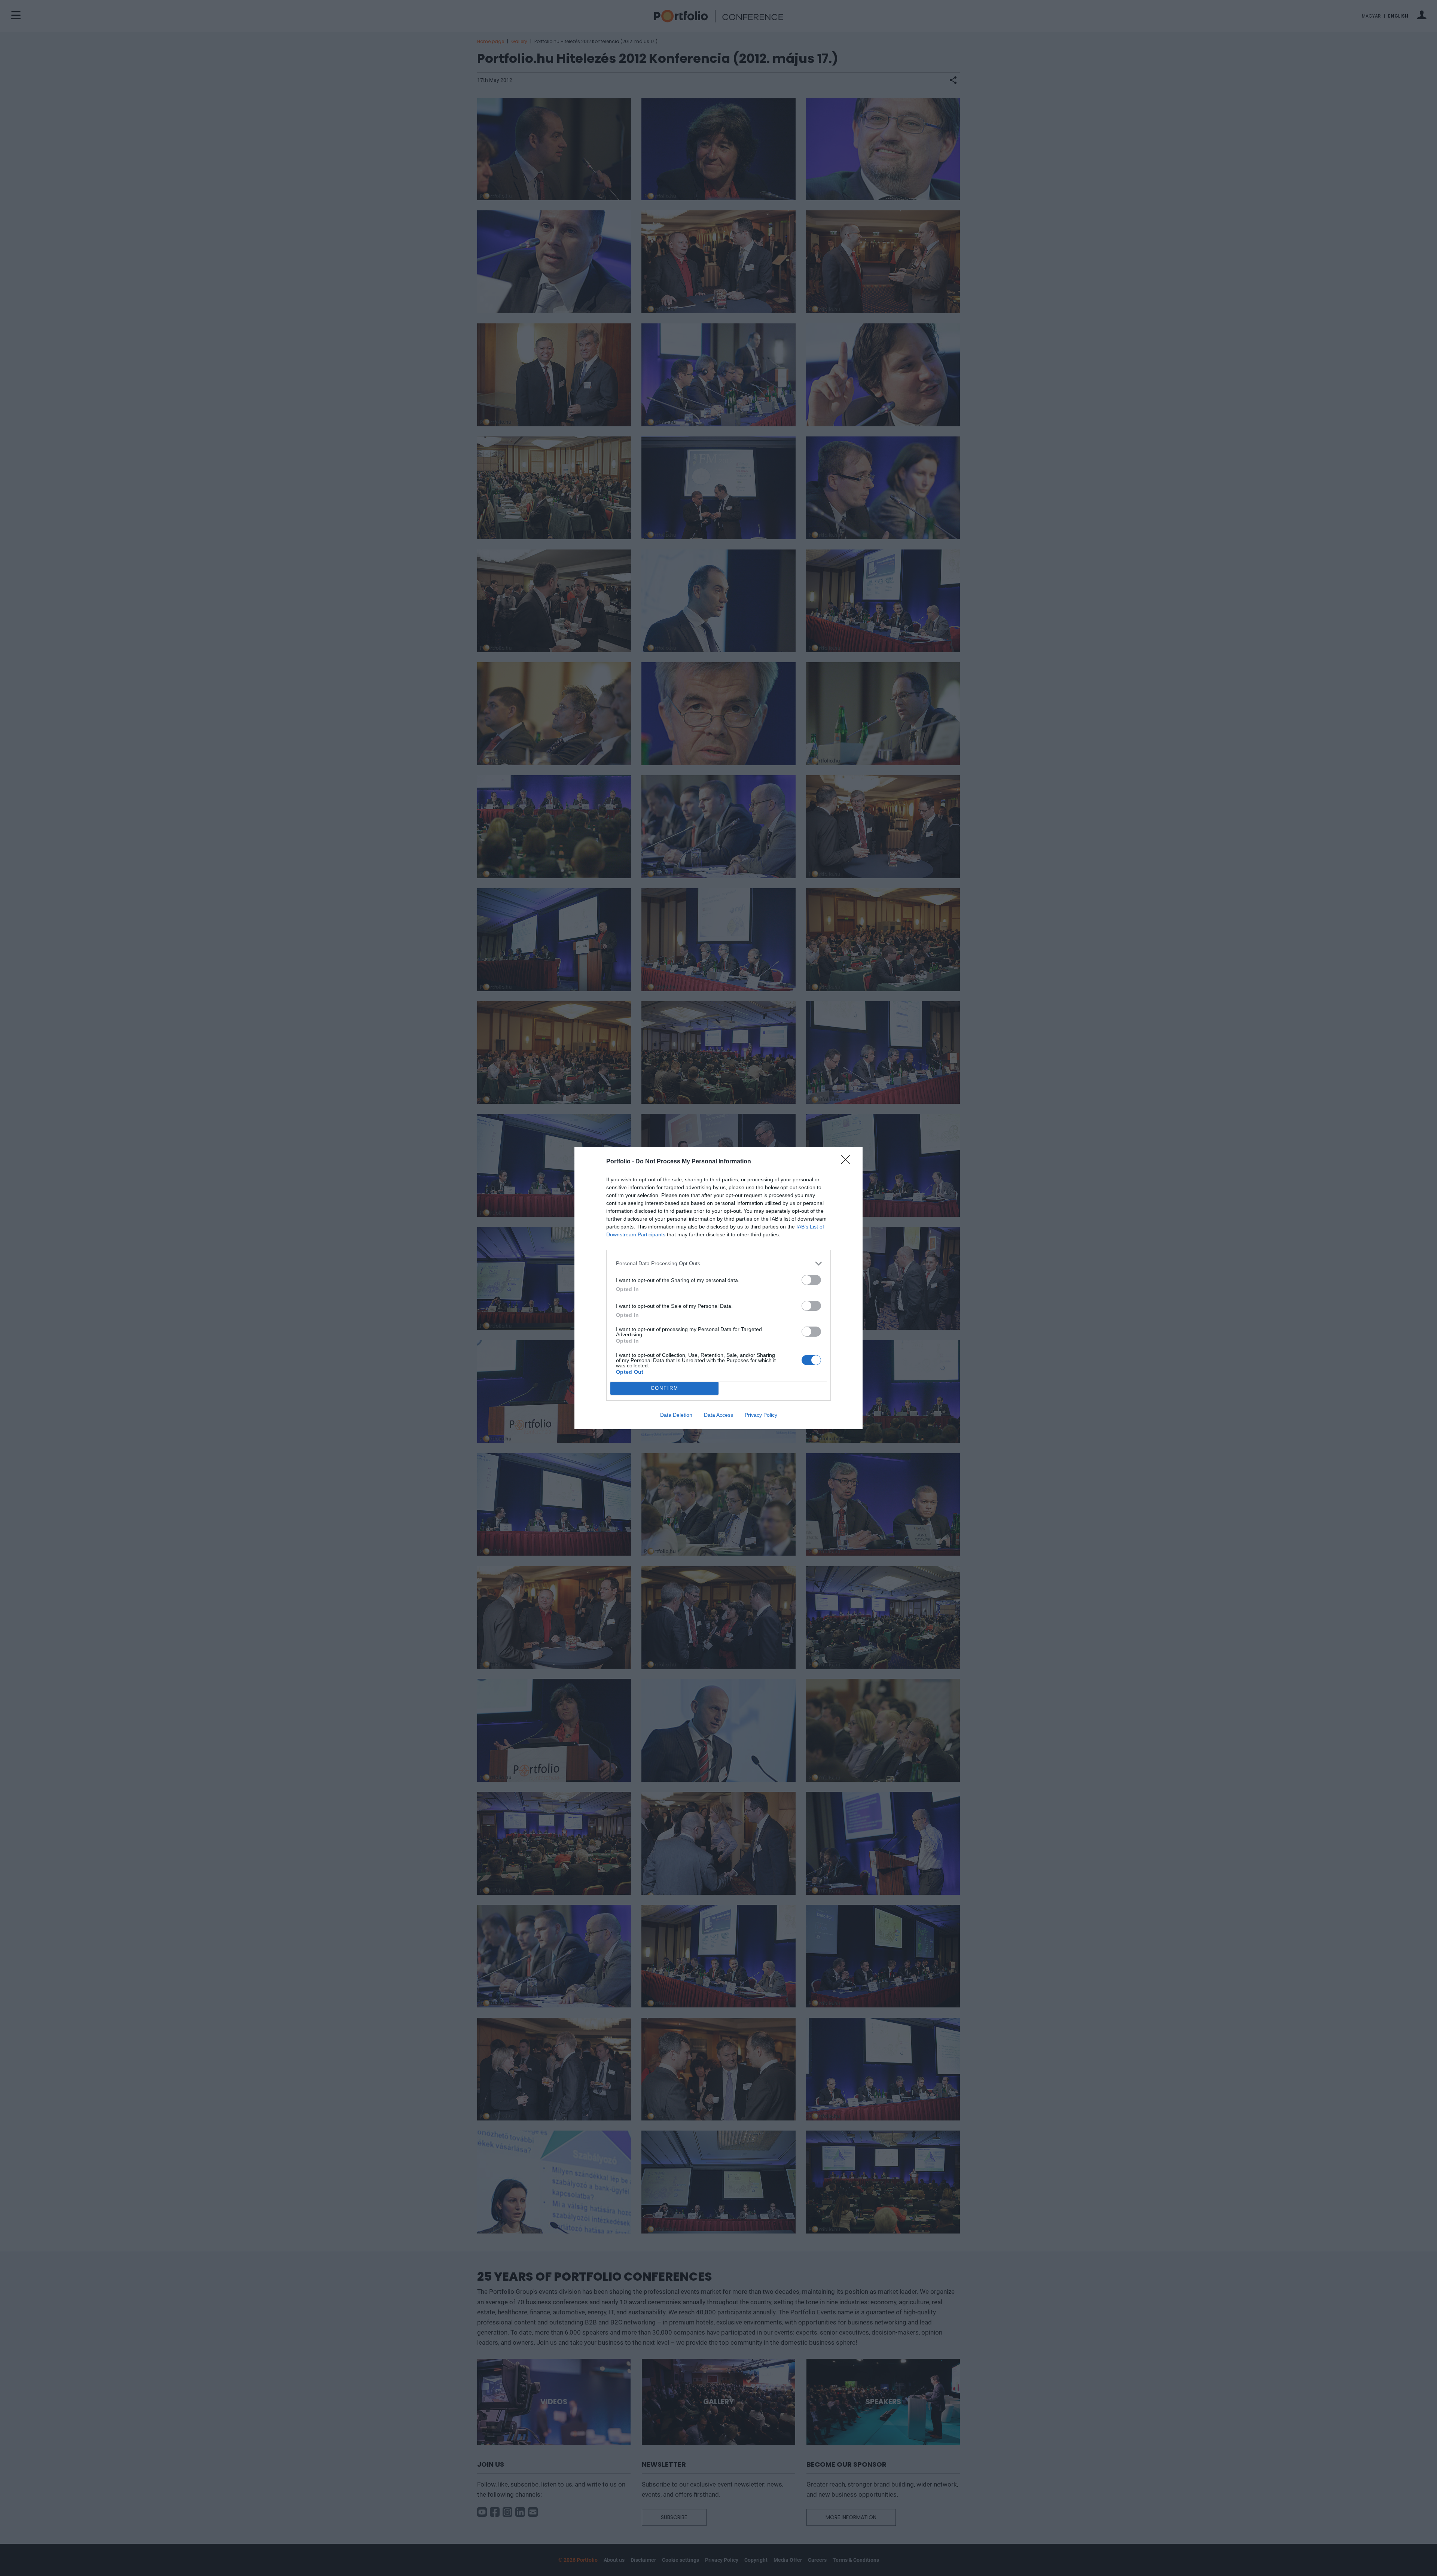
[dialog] (718, 1288)
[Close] (848, 1162)
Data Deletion (676, 1415)
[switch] (811, 1280)
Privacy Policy (761, 1415)
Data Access (718, 1415)
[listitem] (718, 1263)
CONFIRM (665, 1388)
